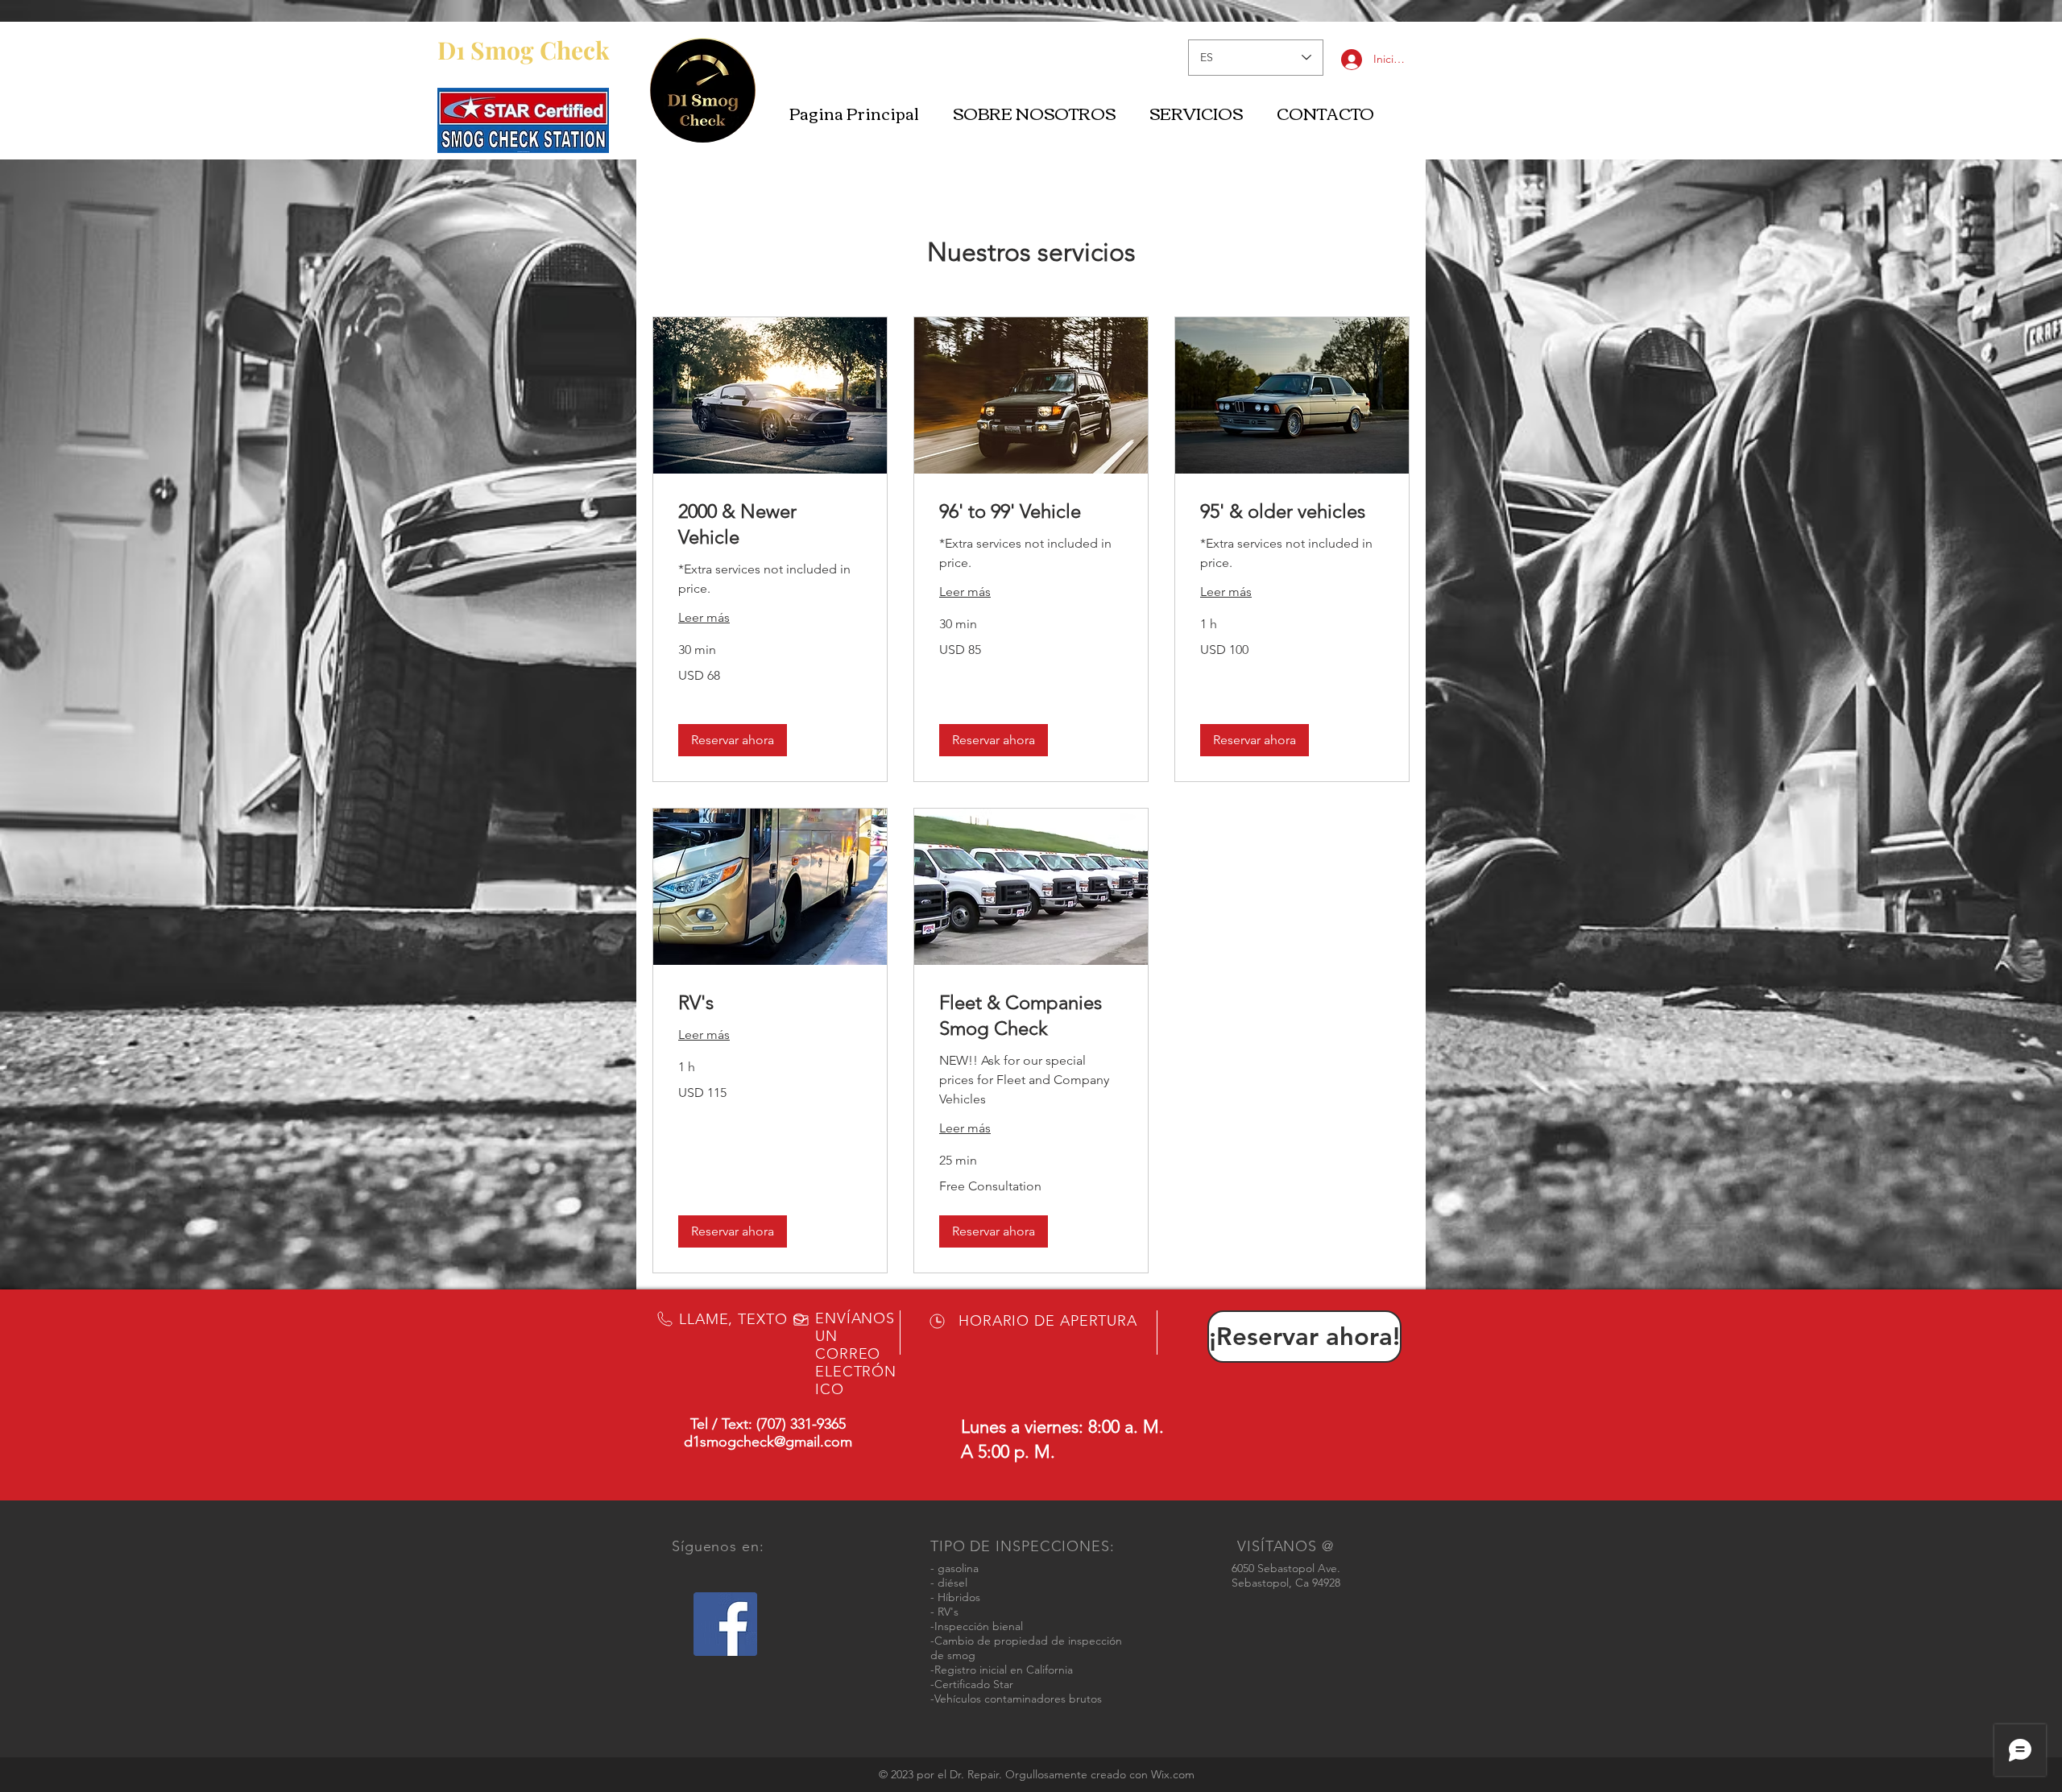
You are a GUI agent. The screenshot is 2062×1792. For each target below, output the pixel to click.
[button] (733, 740)
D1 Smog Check (524, 50)
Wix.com (1173, 1774)
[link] (770, 524)
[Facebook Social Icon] (725, 1624)
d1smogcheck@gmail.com (768, 1442)
